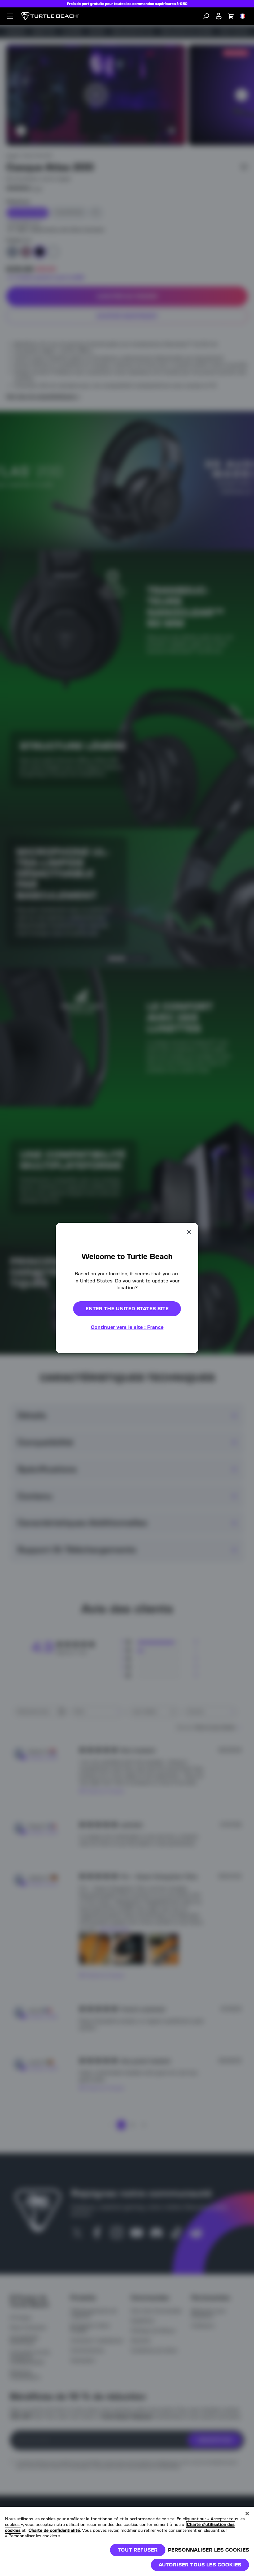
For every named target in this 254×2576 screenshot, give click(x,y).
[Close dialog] (189, 1232)
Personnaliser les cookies (208, 2550)
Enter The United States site (127, 1309)
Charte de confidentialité (54, 2530)
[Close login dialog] (184, 1442)
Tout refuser (138, 2550)
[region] (127, 2541)
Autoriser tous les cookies (200, 2565)
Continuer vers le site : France (127, 1327)
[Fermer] (247, 2514)
